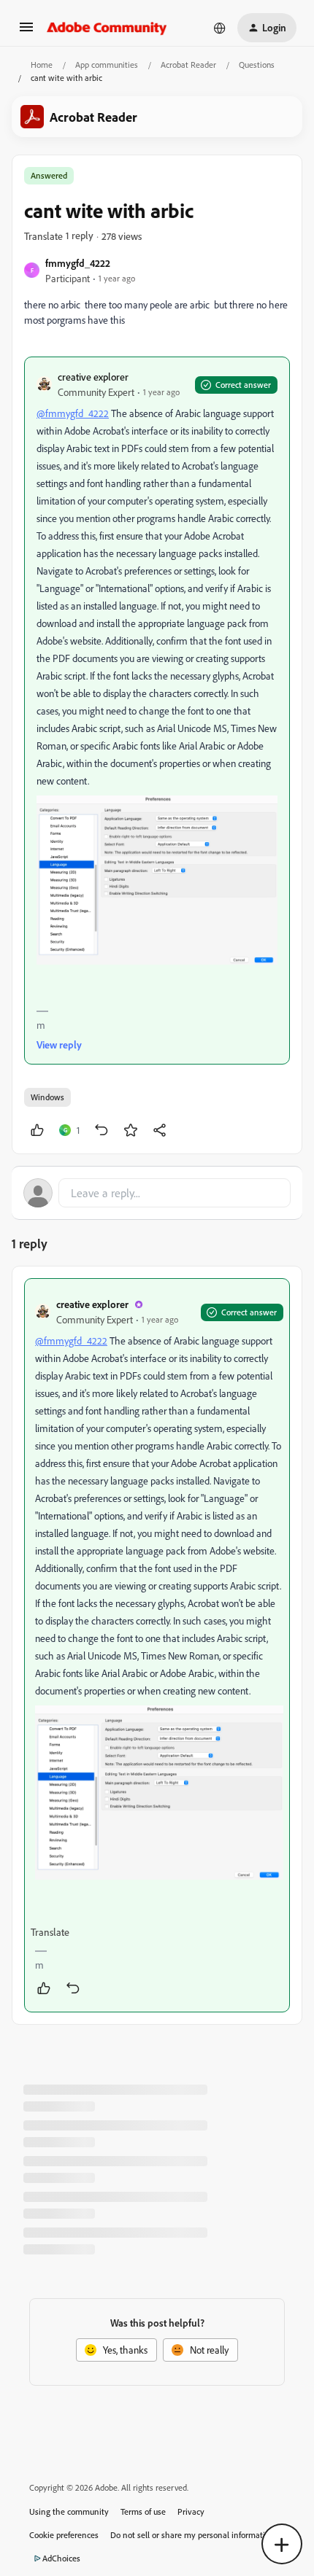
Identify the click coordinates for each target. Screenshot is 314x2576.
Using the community (69, 2511)
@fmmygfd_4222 (73, 413)
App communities (107, 65)
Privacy (191, 2511)
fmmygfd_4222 (78, 263)
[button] (26, 32)
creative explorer (93, 377)
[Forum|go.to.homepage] (107, 28)
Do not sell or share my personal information (192, 2535)
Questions (257, 65)
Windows (47, 1097)
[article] (157, 1645)
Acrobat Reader (188, 65)
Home (42, 65)
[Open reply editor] (157, 1193)
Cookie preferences (64, 2535)
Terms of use (143, 2511)
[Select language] (220, 28)
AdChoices (61, 2558)
